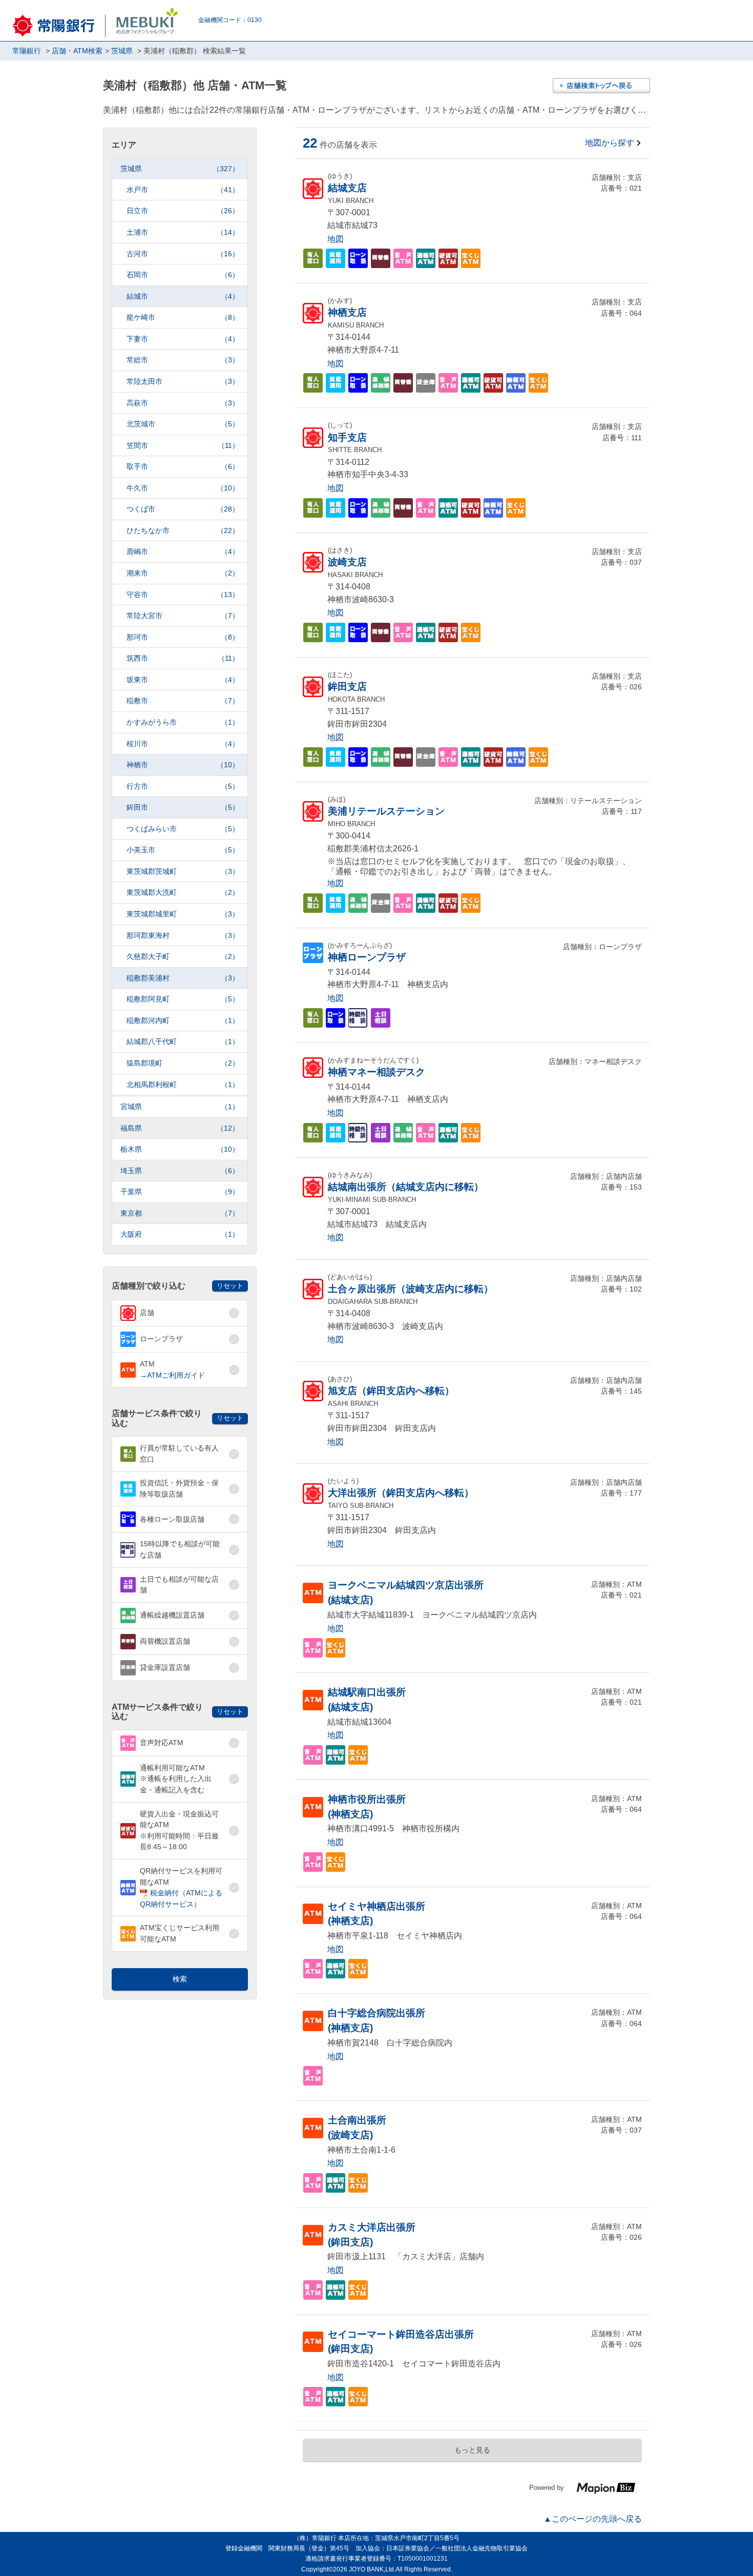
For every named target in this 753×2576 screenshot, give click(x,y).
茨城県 (180, 169)
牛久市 (183, 488)
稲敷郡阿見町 (183, 999)
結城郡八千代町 (183, 1041)
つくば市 (183, 509)
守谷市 (183, 595)
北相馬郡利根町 (183, 1085)
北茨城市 (183, 424)
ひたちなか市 (183, 530)
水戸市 (183, 190)
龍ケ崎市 (183, 317)
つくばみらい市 (183, 829)
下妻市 (183, 339)
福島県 (180, 1128)
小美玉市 (183, 850)
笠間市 (183, 445)
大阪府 (180, 1234)
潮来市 (183, 573)
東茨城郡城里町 (183, 914)
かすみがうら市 (183, 722)
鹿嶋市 (183, 551)
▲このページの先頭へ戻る (593, 2519)
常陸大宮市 (183, 616)
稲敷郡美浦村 (183, 978)
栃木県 (180, 1149)
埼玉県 (180, 1171)
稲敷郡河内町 (183, 1020)
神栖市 (183, 765)
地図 (336, 239)
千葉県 (180, 1192)
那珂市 (183, 637)
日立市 (183, 211)
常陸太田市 (183, 381)
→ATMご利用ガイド (172, 1375)
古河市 (183, 254)
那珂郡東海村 (183, 935)
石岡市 (183, 275)
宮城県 (180, 1107)
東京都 (180, 1213)
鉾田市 (183, 807)
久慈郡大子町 (183, 956)
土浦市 (183, 232)
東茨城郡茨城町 (183, 871)
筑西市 (183, 658)
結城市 (183, 296)
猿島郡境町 (183, 1063)
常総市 (183, 360)
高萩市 (183, 403)
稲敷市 (183, 701)
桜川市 (183, 744)
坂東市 (183, 680)
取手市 (183, 466)
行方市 (183, 786)
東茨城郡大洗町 (183, 892)
